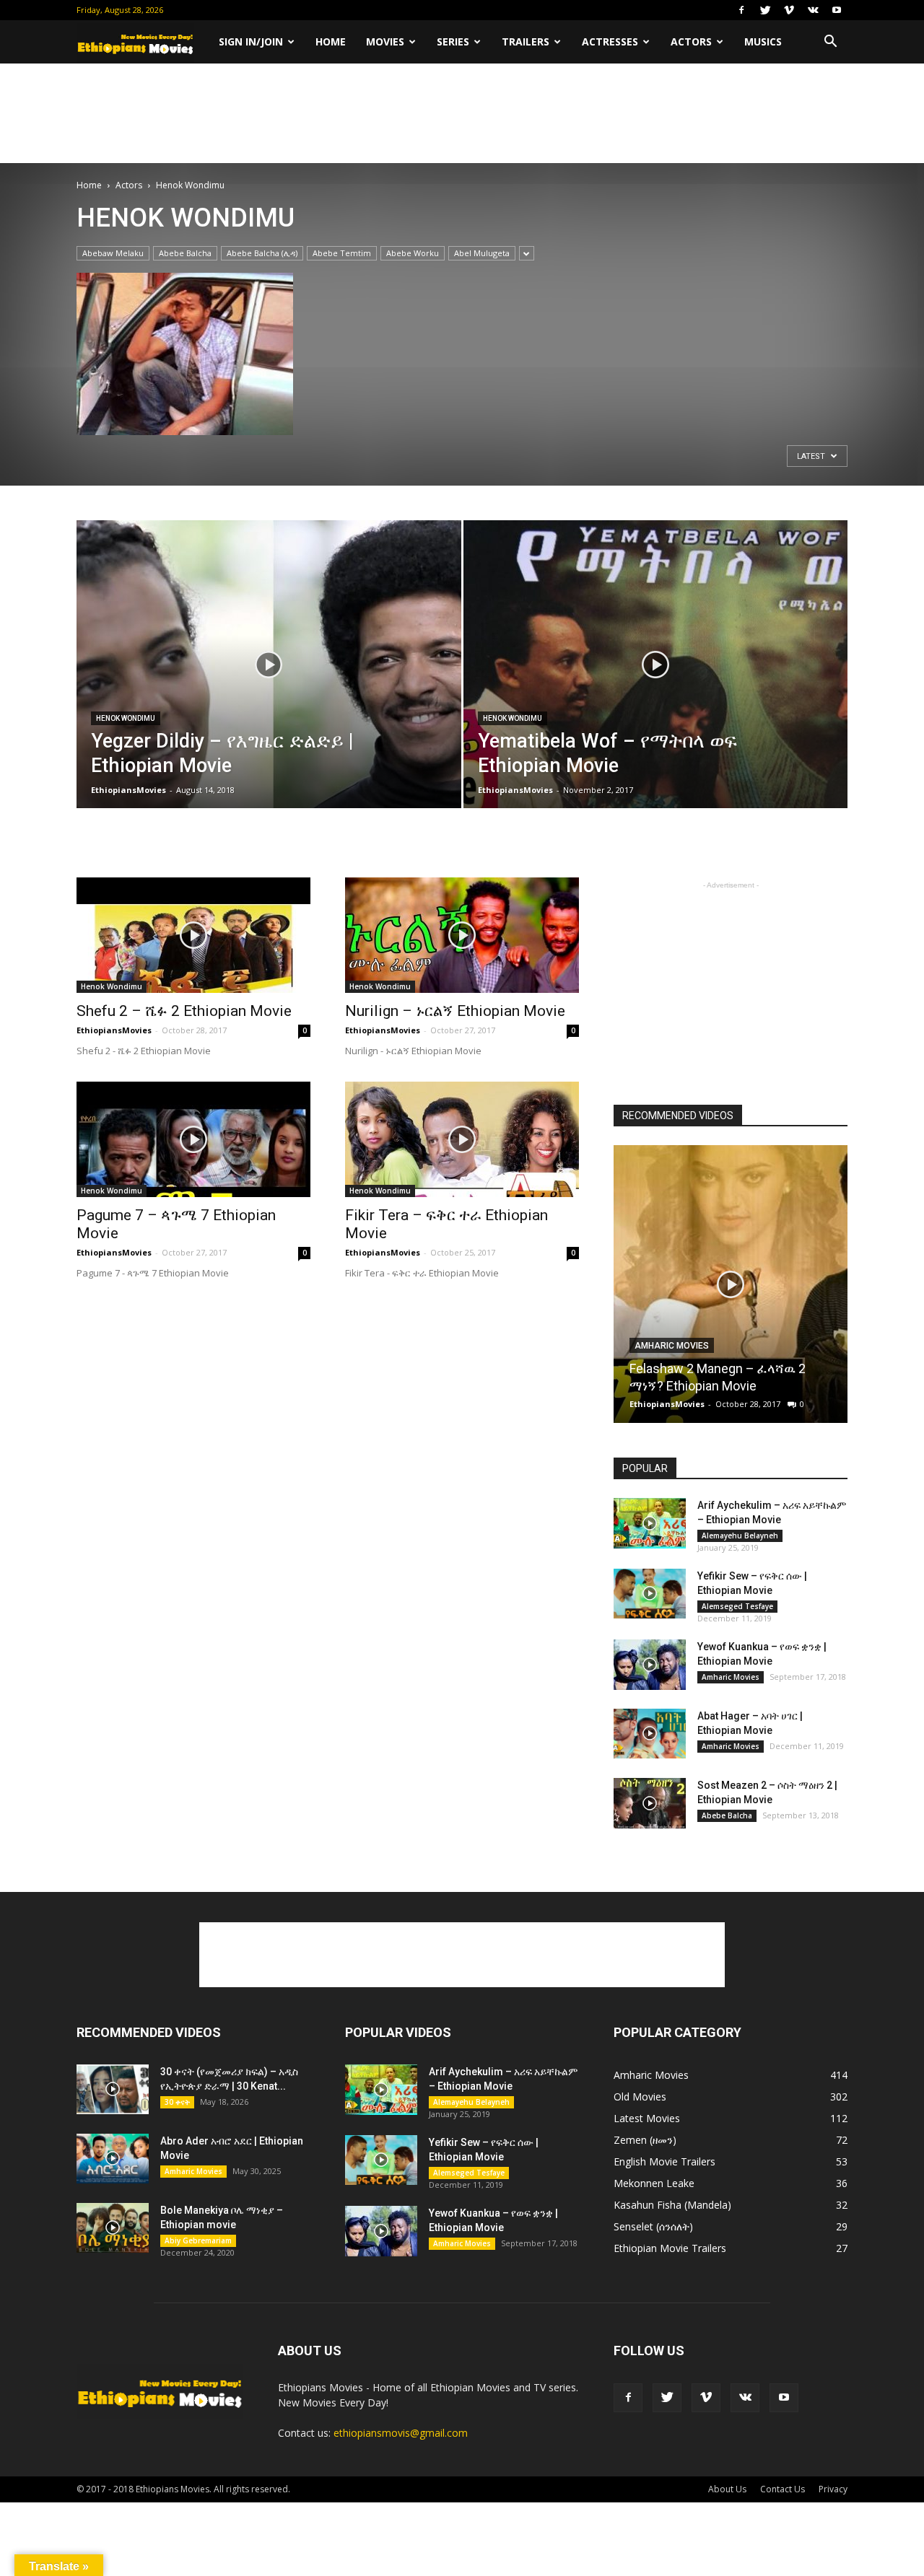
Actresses (610, 41)
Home (331, 41)
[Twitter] (765, 10)
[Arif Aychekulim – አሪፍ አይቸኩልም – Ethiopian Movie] (650, 1523)
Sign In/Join (251, 41)
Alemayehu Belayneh (740, 1535)
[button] (830, 42)
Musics (763, 41)
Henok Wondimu (126, 718)
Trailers (526, 41)
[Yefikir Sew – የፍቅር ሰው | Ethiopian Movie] (650, 1594)
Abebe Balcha (185, 253)
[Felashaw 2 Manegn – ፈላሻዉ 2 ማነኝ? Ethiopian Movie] (731, 1289)
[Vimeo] (789, 10)
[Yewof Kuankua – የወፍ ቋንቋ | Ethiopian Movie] (650, 1665)
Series (453, 41)
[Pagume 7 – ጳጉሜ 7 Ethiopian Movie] (193, 1139)
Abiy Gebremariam (198, 2240)
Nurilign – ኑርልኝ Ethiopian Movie (455, 1011)
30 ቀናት (177, 2102)
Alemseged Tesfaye (737, 1606)
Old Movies (640, 2097)
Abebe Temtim (342, 253)
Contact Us (783, 2489)
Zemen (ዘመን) (645, 2140)
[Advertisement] (462, 113)
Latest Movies (647, 2118)
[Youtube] (837, 10)
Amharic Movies (672, 1346)
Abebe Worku (413, 253)
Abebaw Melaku (113, 253)
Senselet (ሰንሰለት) (653, 2226)
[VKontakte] (813, 10)
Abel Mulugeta (482, 253)
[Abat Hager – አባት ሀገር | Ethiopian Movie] (650, 1734)
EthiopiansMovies (128, 790)
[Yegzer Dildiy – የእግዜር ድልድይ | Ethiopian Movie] (269, 687)
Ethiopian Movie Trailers (670, 2248)
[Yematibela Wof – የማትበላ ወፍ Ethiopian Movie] (656, 687)
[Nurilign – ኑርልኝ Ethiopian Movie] (462, 935)
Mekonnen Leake (654, 2183)
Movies (385, 41)
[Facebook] (741, 10)
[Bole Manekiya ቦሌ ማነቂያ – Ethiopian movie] (113, 2228)
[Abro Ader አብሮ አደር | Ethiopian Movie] (113, 2159)
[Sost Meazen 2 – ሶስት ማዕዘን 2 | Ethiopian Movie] (650, 1803)
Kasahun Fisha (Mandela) (672, 2205)
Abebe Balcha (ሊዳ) (262, 253)
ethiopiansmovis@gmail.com (401, 2433)
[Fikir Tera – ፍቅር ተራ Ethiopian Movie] (462, 1139)
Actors (691, 41)
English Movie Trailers (664, 2161)
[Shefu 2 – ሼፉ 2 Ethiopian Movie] (193, 935)
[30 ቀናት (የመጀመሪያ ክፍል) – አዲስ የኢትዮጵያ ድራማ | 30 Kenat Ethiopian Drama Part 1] (113, 2089)
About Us (727, 2489)
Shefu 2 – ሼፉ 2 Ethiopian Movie (184, 1011)
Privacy (833, 2489)
